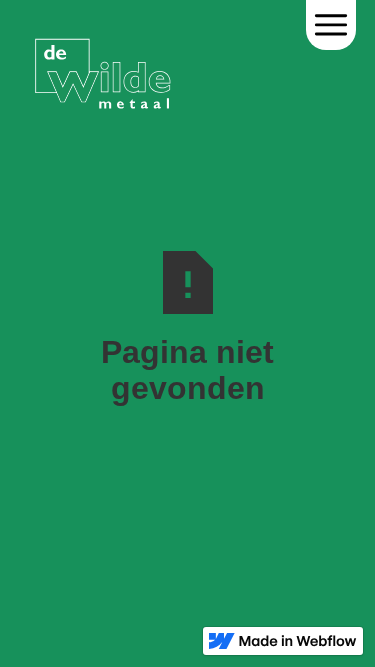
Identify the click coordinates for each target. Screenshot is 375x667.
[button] (331, 25)
